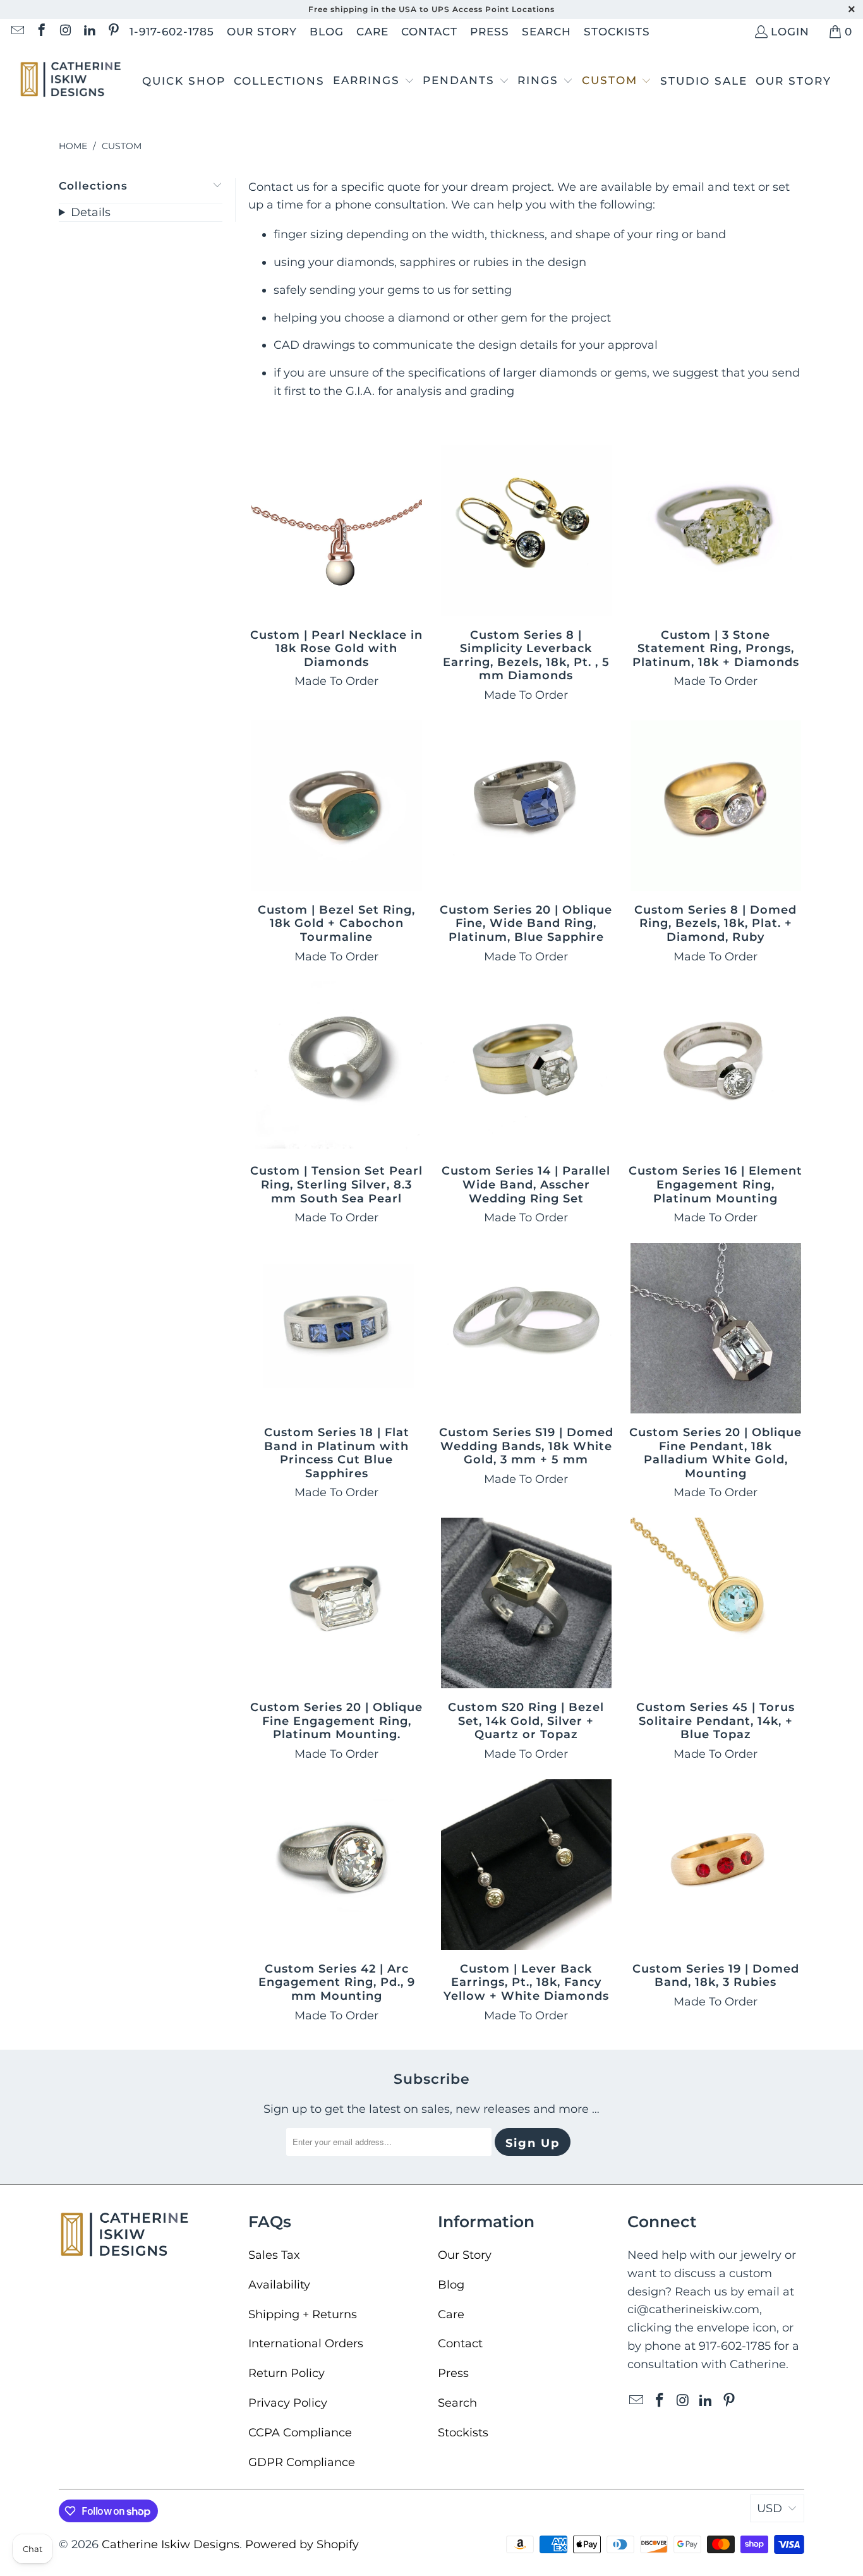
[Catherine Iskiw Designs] (71, 81)
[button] (374, 82)
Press (490, 32)
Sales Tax (274, 2255)
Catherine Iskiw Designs (171, 2544)
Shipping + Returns (303, 2314)
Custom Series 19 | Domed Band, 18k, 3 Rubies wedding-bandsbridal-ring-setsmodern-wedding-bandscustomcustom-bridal (716, 1865)
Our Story (262, 32)
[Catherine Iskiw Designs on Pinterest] (113, 32)
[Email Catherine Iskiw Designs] (17, 32)
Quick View (337, 561)
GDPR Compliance (302, 2462)
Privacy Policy (288, 2403)
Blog (327, 32)
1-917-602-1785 (172, 32)
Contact (429, 32)
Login (790, 32)
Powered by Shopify (302, 2544)
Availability (279, 2285)
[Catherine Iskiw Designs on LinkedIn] (89, 32)
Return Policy (287, 2373)
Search (546, 32)
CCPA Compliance (300, 2433)
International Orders (306, 2343)
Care (372, 32)
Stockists (617, 32)
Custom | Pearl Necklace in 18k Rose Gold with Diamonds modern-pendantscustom (337, 531)
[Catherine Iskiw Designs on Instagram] (65, 32)
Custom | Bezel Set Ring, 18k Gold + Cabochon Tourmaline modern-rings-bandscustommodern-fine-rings (337, 806)
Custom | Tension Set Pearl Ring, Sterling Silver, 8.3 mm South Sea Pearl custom (337, 1067)
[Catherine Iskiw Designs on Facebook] (41, 32)
